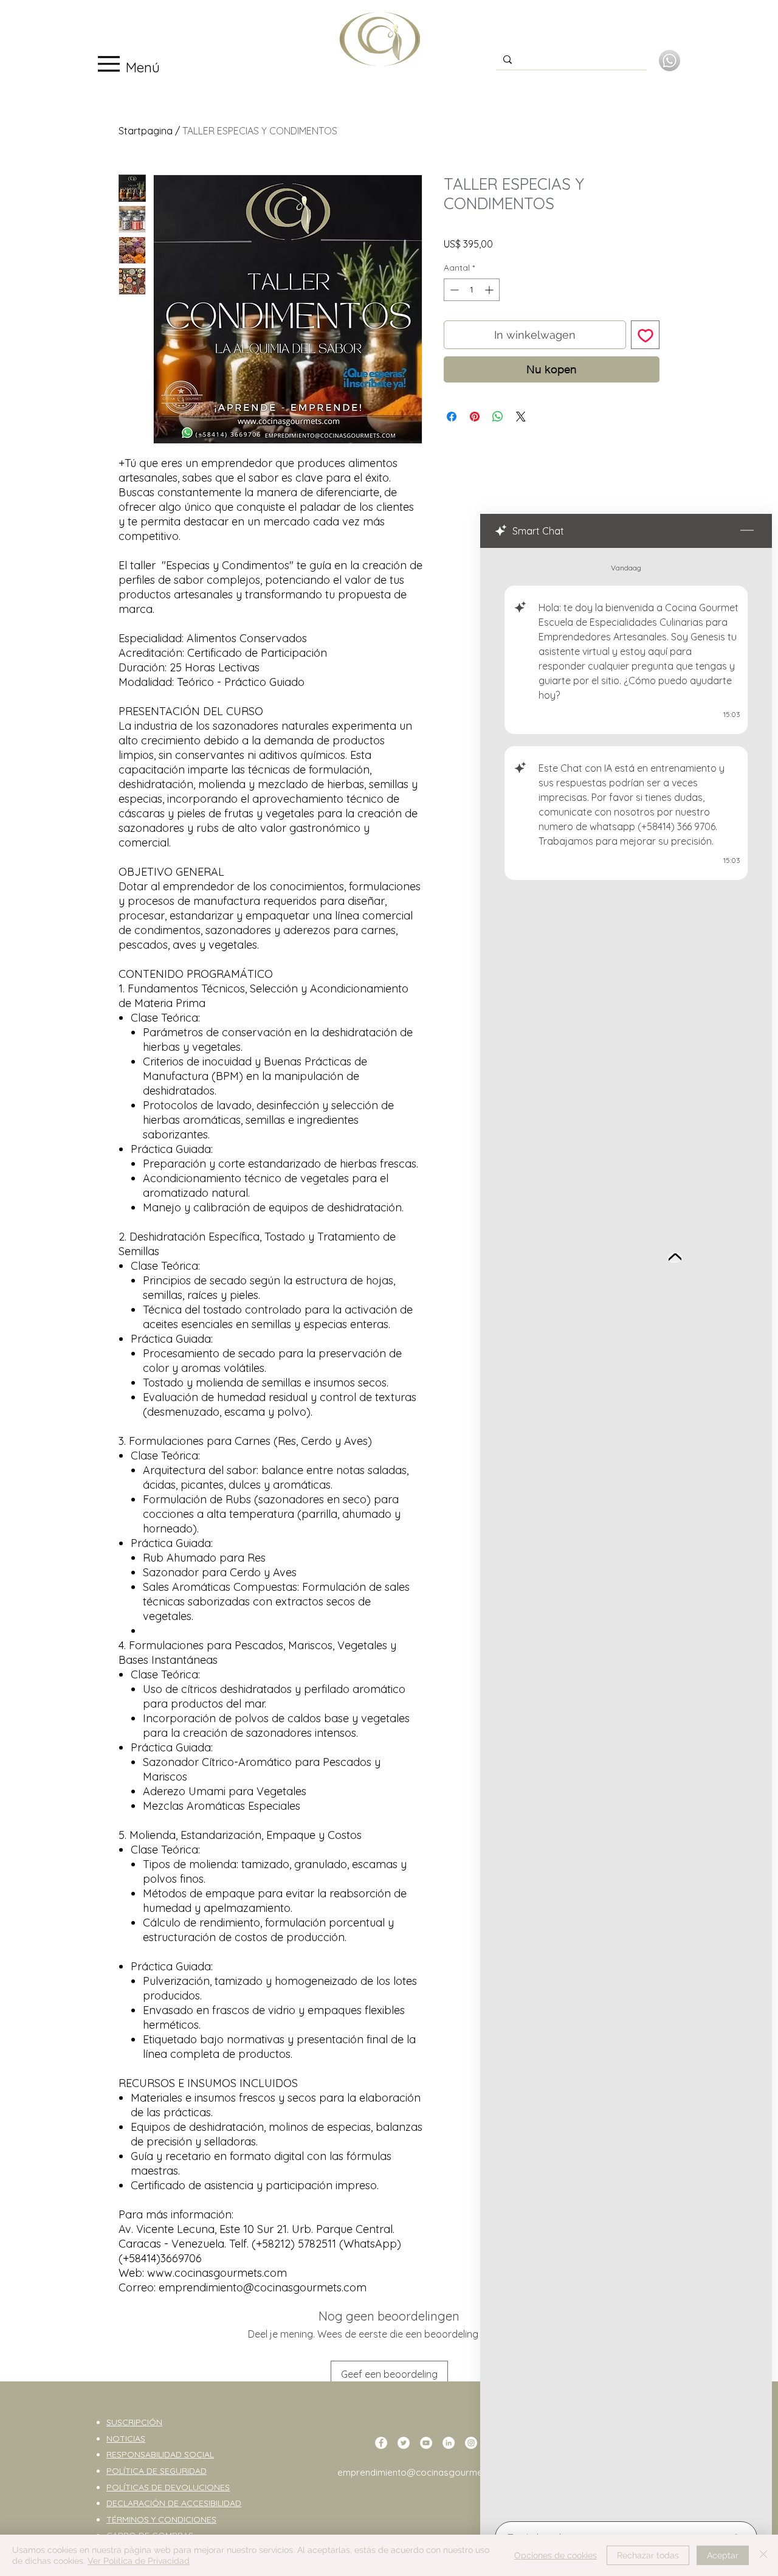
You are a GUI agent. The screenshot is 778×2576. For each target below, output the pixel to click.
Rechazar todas (648, 2555)
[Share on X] (521, 417)
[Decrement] (453, 290)
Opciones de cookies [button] (556, 2555)
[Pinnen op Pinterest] (475, 417)
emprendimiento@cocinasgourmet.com (422, 2472)
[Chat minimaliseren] (747, 531)
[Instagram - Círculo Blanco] (471, 2443)
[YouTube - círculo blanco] (426, 2443)
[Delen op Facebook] (452, 417)
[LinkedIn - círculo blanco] (449, 2443)
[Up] (675, 1258)
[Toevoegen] (645, 335)
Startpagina (146, 131)
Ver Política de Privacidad (139, 2561)
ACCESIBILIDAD (211, 2503)
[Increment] (490, 290)
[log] (626, 1531)
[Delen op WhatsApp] (498, 417)
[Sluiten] (763, 2555)
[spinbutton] (472, 290)
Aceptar (723, 2555)
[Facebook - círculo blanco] (381, 2443)
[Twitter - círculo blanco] (404, 2443)
